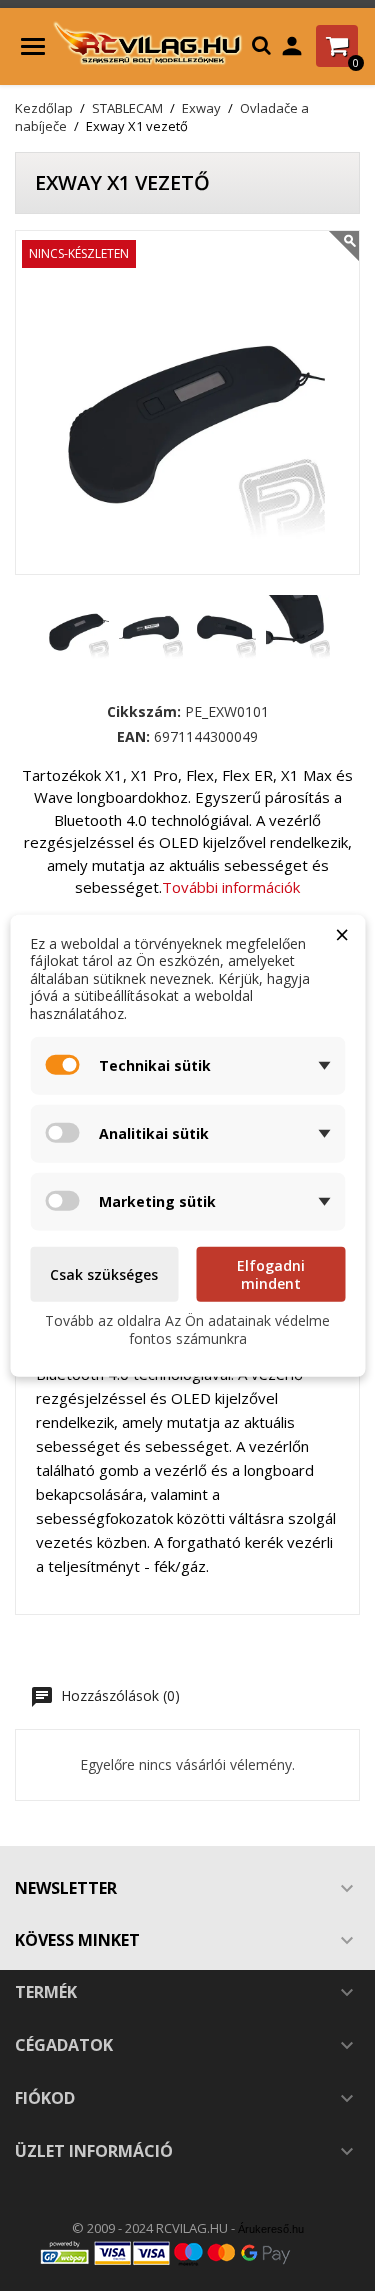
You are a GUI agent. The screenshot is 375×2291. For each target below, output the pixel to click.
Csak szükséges (104, 1274)
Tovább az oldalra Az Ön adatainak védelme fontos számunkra (187, 1329)
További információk (231, 887)
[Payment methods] (188, 2252)
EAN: (133, 737)
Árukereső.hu (271, 2229)
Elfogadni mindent (271, 1274)
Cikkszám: (144, 712)
